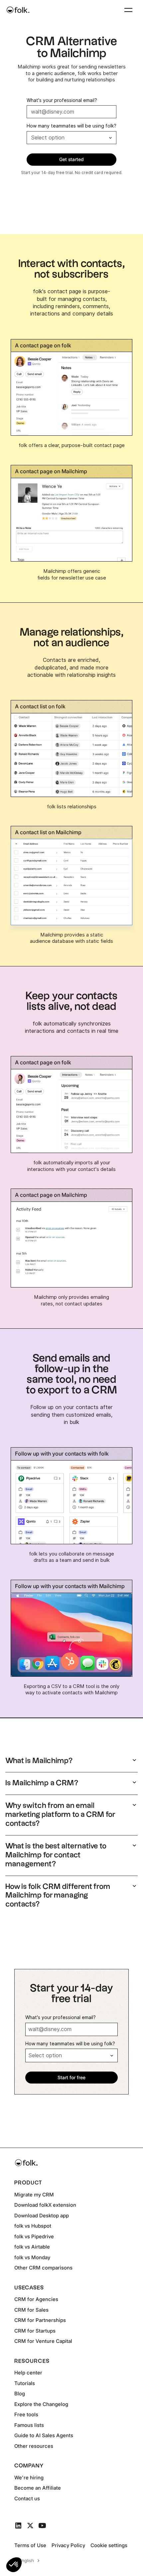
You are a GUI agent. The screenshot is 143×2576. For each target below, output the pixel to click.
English (27, 2560)
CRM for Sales (31, 2310)
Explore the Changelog (41, 2404)
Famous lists (29, 2425)
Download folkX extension (45, 2205)
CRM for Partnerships (40, 2320)
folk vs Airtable (32, 2247)
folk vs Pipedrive (34, 2236)
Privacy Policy (68, 2545)
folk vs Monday (32, 2257)
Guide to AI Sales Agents (44, 2435)
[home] (18, 10)
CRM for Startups (35, 2331)
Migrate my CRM (34, 2195)
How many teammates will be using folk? (71, 126)
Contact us (27, 2498)
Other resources (34, 2446)
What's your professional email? (62, 100)
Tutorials (25, 2383)
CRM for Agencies (36, 2299)
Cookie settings (109, 2545)
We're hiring (29, 2478)
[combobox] (28, 2561)
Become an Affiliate (38, 2488)
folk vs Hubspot (33, 2226)
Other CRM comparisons (43, 2268)
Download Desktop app (42, 2216)
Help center (28, 2373)
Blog (20, 2394)
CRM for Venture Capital (43, 2341)
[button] (14, 2565)
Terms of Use (30, 2545)
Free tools (26, 2414)
